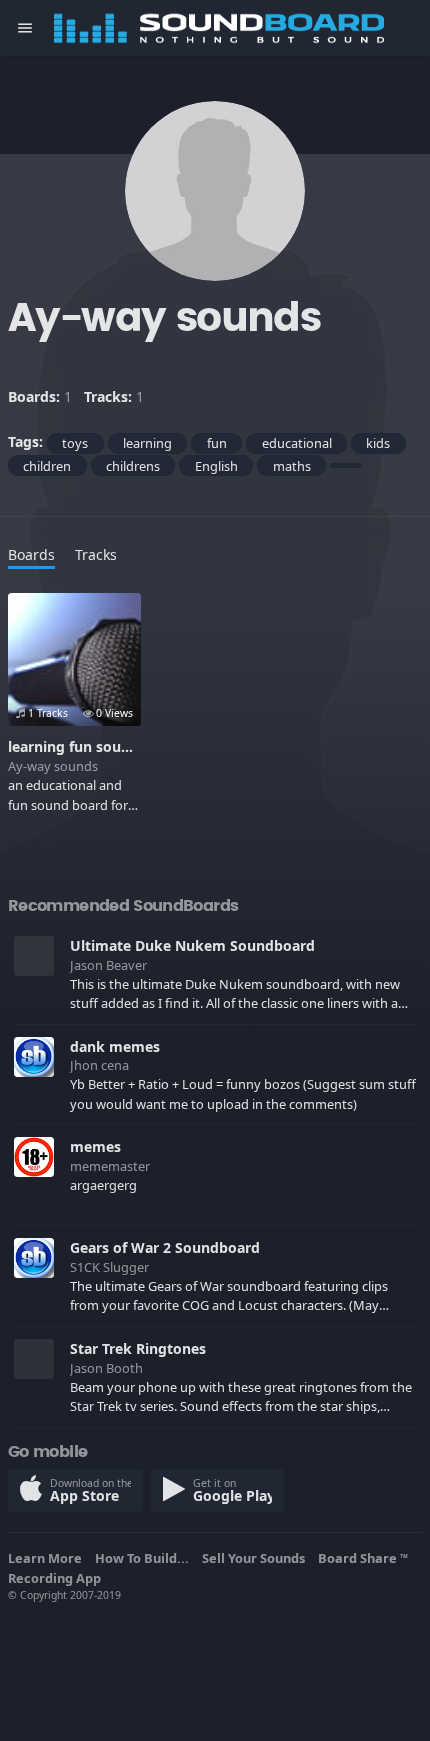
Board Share (363, 1558)
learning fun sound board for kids (124, 746)
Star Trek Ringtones (138, 1348)
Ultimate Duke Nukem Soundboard (192, 945)
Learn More (48, 1558)
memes (95, 1146)
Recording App (57, 1578)
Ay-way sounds (53, 766)
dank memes (115, 1046)
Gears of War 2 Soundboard (165, 1247)
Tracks (96, 554)
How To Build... (145, 1558)
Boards (31, 554)
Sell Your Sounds (256, 1558)
